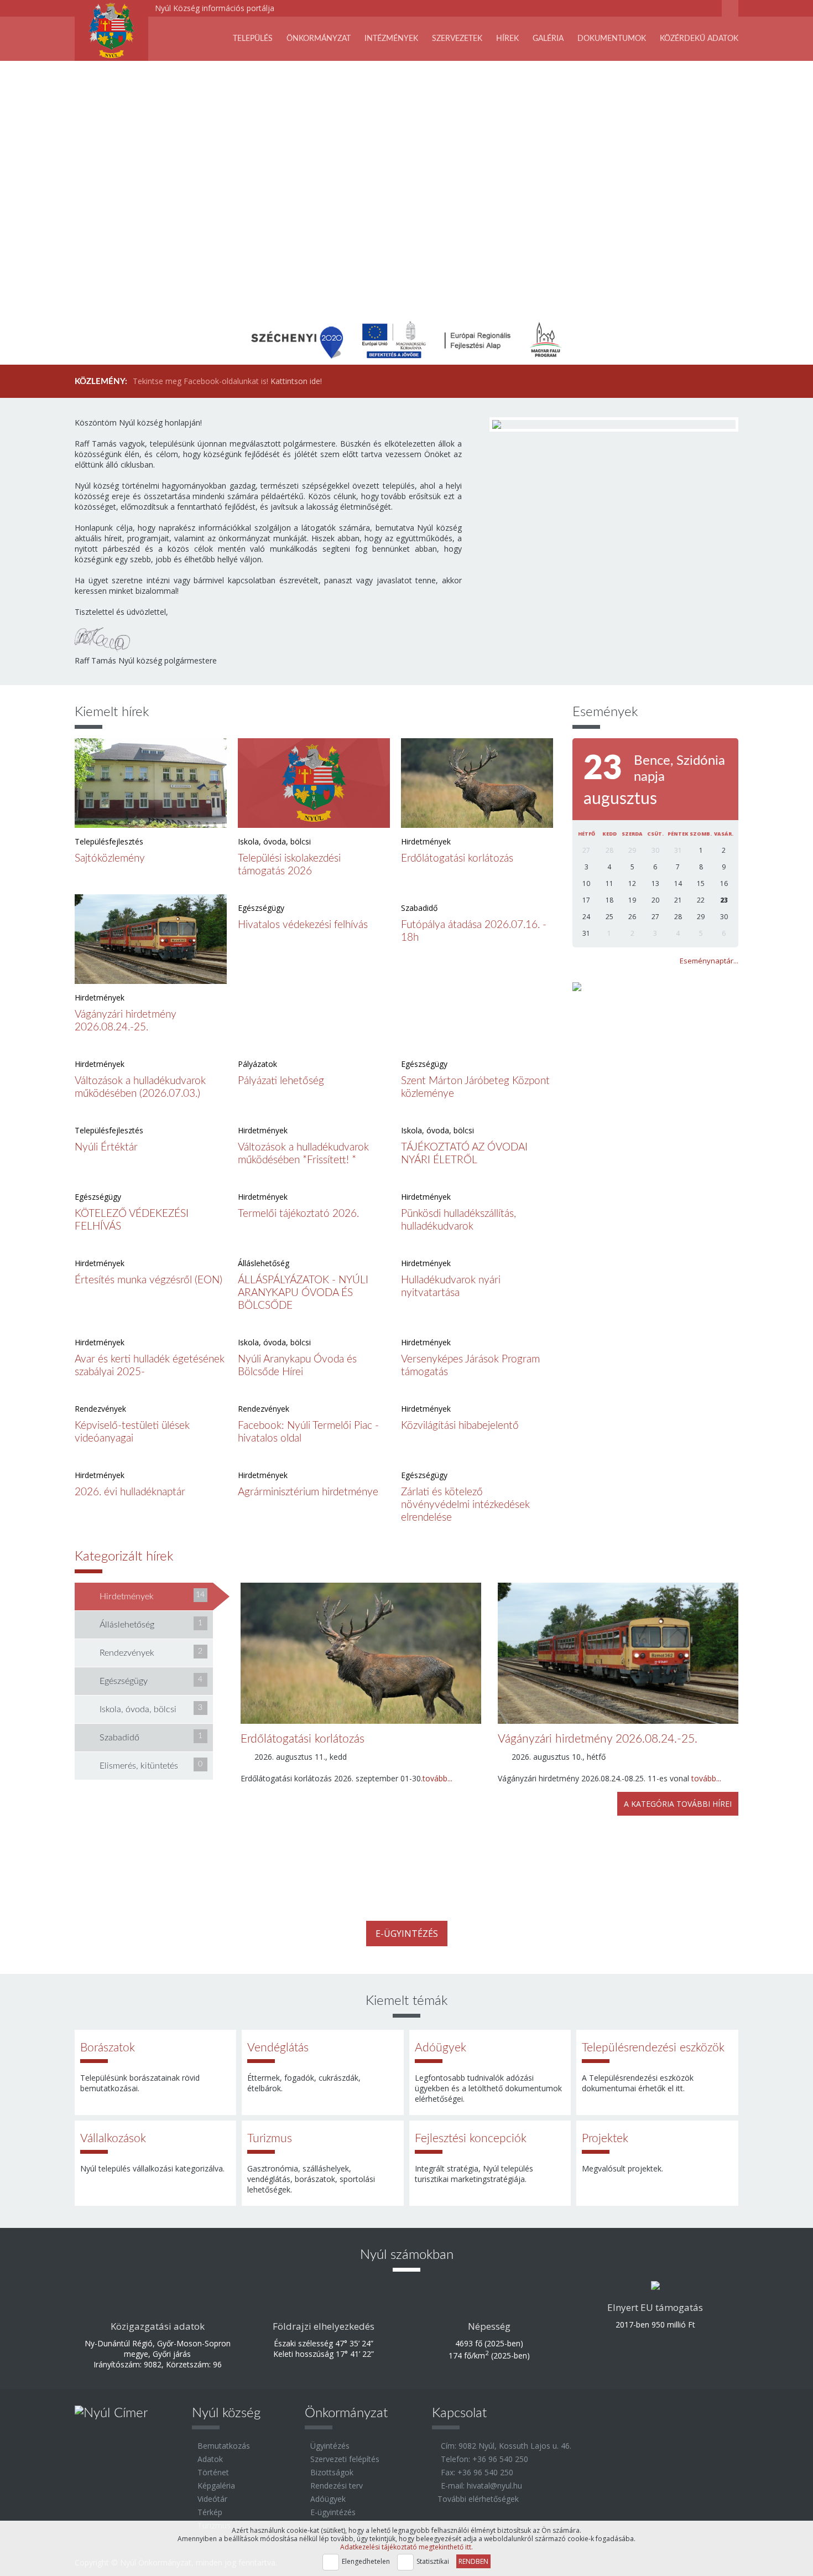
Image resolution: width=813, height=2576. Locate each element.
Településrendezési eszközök (653, 2048)
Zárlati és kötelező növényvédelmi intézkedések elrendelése (465, 1505)
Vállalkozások (113, 2139)
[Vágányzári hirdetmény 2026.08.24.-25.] (151, 939)
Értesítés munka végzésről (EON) (148, 1280)
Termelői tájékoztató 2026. (298, 1214)
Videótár (212, 2499)
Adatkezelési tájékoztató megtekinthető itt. (406, 2547)
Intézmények (391, 39)
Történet (213, 2472)
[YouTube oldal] (711, 10)
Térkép (210, 2512)
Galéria (548, 39)
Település (253, 39)
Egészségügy (151, 1681)
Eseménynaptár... (709, 961)
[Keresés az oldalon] (730, 10)
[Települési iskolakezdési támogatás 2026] (314, 783)
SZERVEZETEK (457, 39)
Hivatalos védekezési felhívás (303, 925)
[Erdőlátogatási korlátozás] (477, 783)
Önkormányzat (319, 39)
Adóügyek (441, 2048)
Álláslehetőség (151, 1624)
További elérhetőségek (478, 2499)
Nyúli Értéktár (106, 1147)
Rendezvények (151, 1652)
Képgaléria (216, 2486)
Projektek (605, 2139)
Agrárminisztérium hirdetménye (308, 1492)
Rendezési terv (337, 2486)
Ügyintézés (330, 2446)
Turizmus (270, 2139)
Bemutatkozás (224, 2446)
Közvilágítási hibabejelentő (460, 1426)
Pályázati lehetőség (281, 1081)
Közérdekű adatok (699, 39)
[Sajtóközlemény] (151, 783)
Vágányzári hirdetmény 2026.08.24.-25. (598, 1739)
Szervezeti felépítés (345, 2459)
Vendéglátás (278, 2048)
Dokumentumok (612, 39)
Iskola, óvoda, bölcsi (151, 1709)
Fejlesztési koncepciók (471, 2139)
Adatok (210, 2459)
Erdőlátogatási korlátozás (457, 859)
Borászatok (108, 2048)
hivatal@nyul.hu (494, 2486)
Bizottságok (332, 2472)
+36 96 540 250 (500, 2459)
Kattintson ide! (296, 381)
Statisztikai (433, 2561)
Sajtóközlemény (110, 859)
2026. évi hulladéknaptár (130, 1492)
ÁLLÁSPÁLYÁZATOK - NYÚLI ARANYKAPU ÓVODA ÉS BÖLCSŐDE (303, 1293)
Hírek (507, 39)
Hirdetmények (152, 1596)
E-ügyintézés (407, 1934)
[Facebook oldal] (694, 10)
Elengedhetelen (366, 2561)
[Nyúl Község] (111, 30)
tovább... (437, 1778)
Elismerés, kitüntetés (151, 1765)
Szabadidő (151, 1737)
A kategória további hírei (678, 1804)
